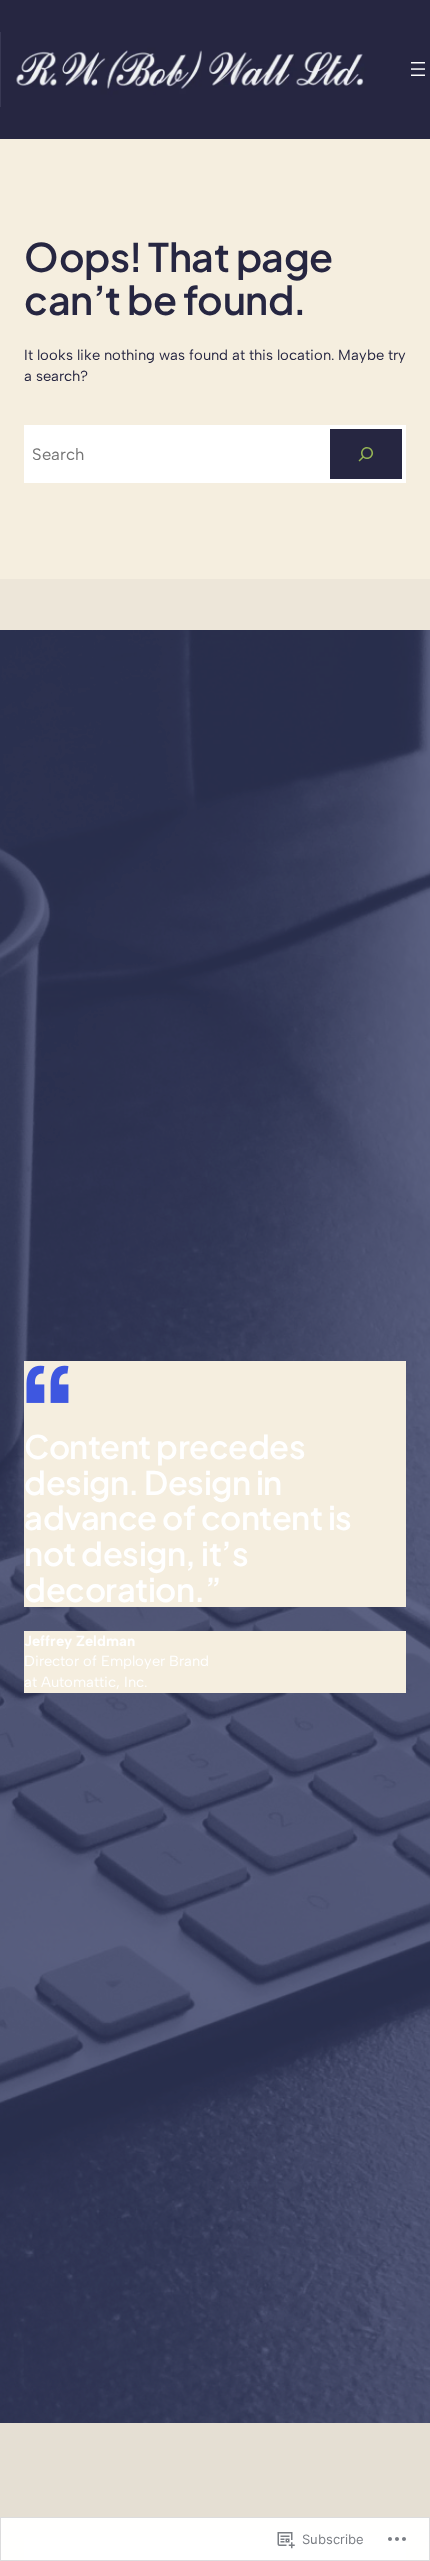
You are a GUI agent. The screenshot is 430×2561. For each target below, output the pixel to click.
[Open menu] (418, 69)
